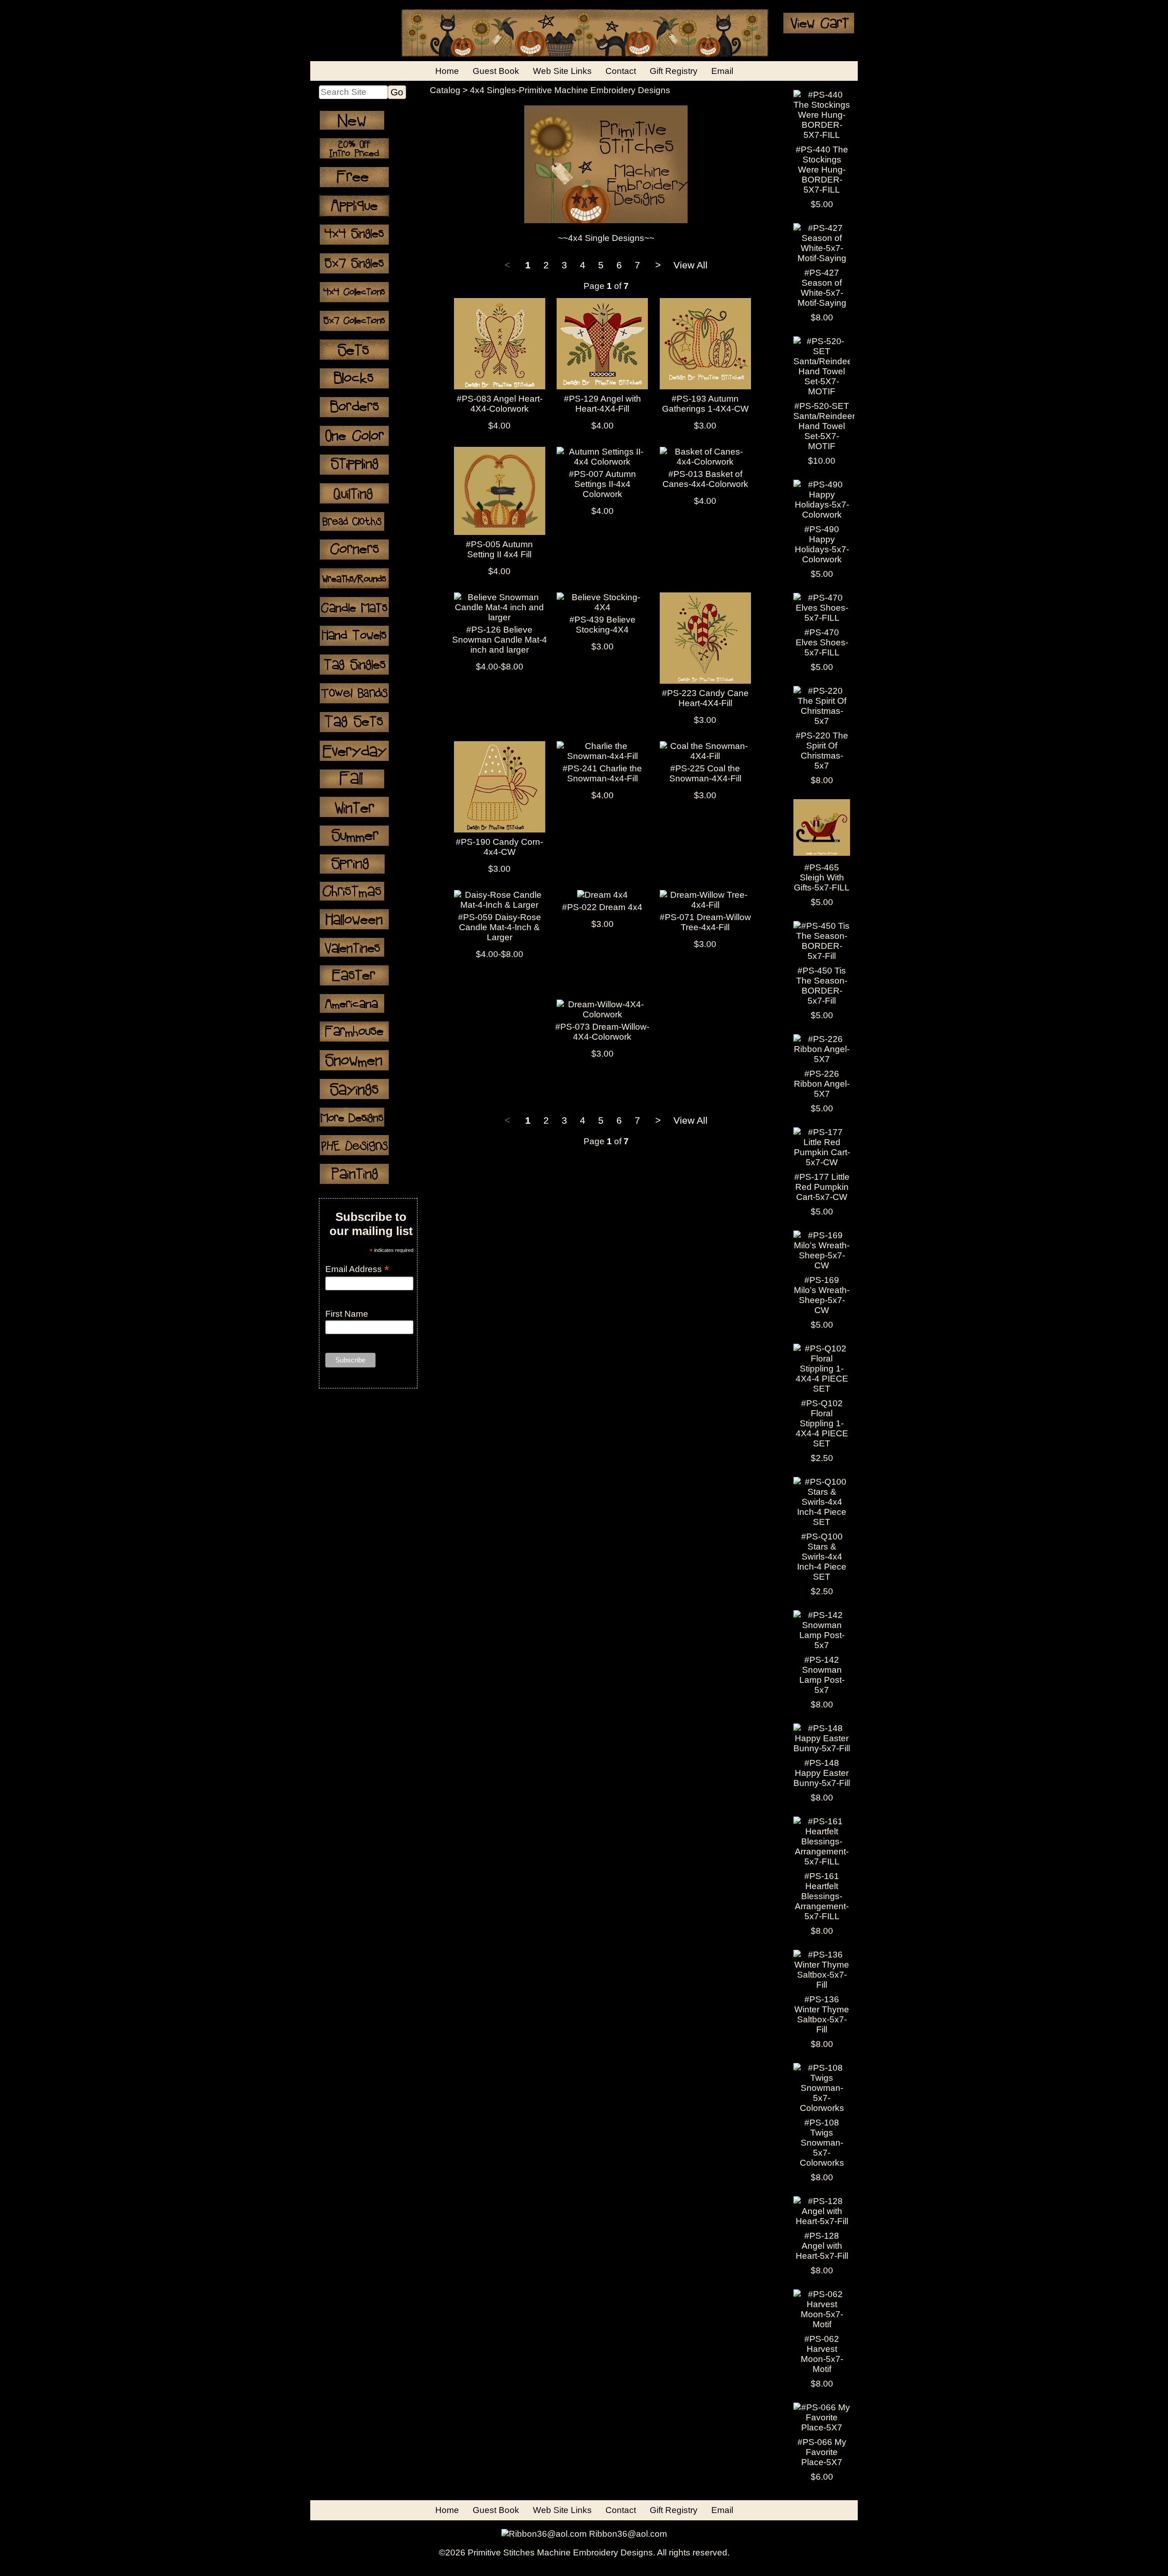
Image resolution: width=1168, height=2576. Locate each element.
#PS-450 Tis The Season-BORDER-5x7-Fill (822, 986)
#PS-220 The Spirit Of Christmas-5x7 (822, 751)
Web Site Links (562, 71)
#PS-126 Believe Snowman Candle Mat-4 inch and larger (500, 640)
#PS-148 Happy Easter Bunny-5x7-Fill (822, 1773)
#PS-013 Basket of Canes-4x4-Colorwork (705, 479)
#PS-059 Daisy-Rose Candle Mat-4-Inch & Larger (500, 927)
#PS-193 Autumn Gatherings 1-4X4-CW (705, 404)
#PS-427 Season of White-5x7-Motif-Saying (822, 288)
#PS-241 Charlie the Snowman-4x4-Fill (602, 773)
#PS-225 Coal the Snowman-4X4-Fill (705, 773)
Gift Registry (674, 71)
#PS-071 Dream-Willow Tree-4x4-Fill (705, 922)
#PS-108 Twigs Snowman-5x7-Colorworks (822, 2143)
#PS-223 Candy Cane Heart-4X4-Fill (705, 698)
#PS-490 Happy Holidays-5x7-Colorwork (822, 544)
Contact (621, 71)
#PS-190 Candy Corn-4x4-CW (499, 847)
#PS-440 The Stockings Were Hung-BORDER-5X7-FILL (822, 170)
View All (691, 265)
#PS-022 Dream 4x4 (602, 907)
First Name (347, 1314)
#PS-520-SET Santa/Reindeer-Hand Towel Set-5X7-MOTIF (826, 426)
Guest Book (496, 71)
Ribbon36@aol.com (628, 2534)
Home (447, 71)
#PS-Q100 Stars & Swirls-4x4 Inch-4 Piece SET (822, 1557)
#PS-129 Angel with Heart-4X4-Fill (602, 404)
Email (722, 71)
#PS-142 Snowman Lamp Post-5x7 (822, 1675)
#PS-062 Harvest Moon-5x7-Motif (822, 2354)
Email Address (357, 1269)
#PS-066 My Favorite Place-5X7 (822, 2452)
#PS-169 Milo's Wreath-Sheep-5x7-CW (822, 1295)
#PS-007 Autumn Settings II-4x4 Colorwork (602, 484)
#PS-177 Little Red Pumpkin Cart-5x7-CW (822, 1187)
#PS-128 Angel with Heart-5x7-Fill (822, 2246)
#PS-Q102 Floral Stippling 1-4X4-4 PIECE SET (822, 1423)
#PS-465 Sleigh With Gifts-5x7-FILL (822, 877)
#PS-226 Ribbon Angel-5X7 (822, 1084)
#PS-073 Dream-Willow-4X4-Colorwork (602, 1032)
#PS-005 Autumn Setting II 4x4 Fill (499, 549)
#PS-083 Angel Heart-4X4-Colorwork (500, 404)
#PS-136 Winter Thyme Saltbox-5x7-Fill (822, 2014)
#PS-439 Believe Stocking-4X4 (602, 625)
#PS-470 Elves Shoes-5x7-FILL (822, 642)
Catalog (445, 90)
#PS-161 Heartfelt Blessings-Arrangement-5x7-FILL (822, 1896)
